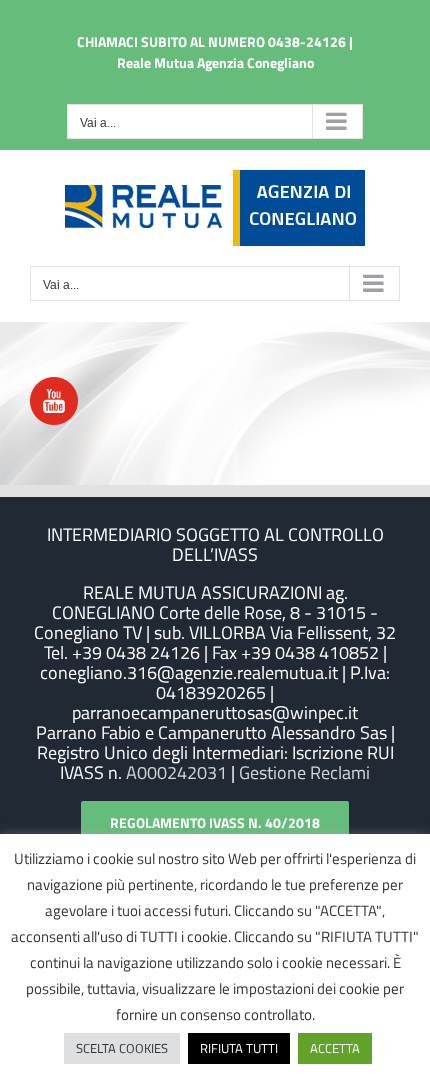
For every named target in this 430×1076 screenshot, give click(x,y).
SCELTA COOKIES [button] (122, 1048)
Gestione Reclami (304, 772)
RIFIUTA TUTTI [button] (239, 1048)
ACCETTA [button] (335, 1048)
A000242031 (174, 772)
